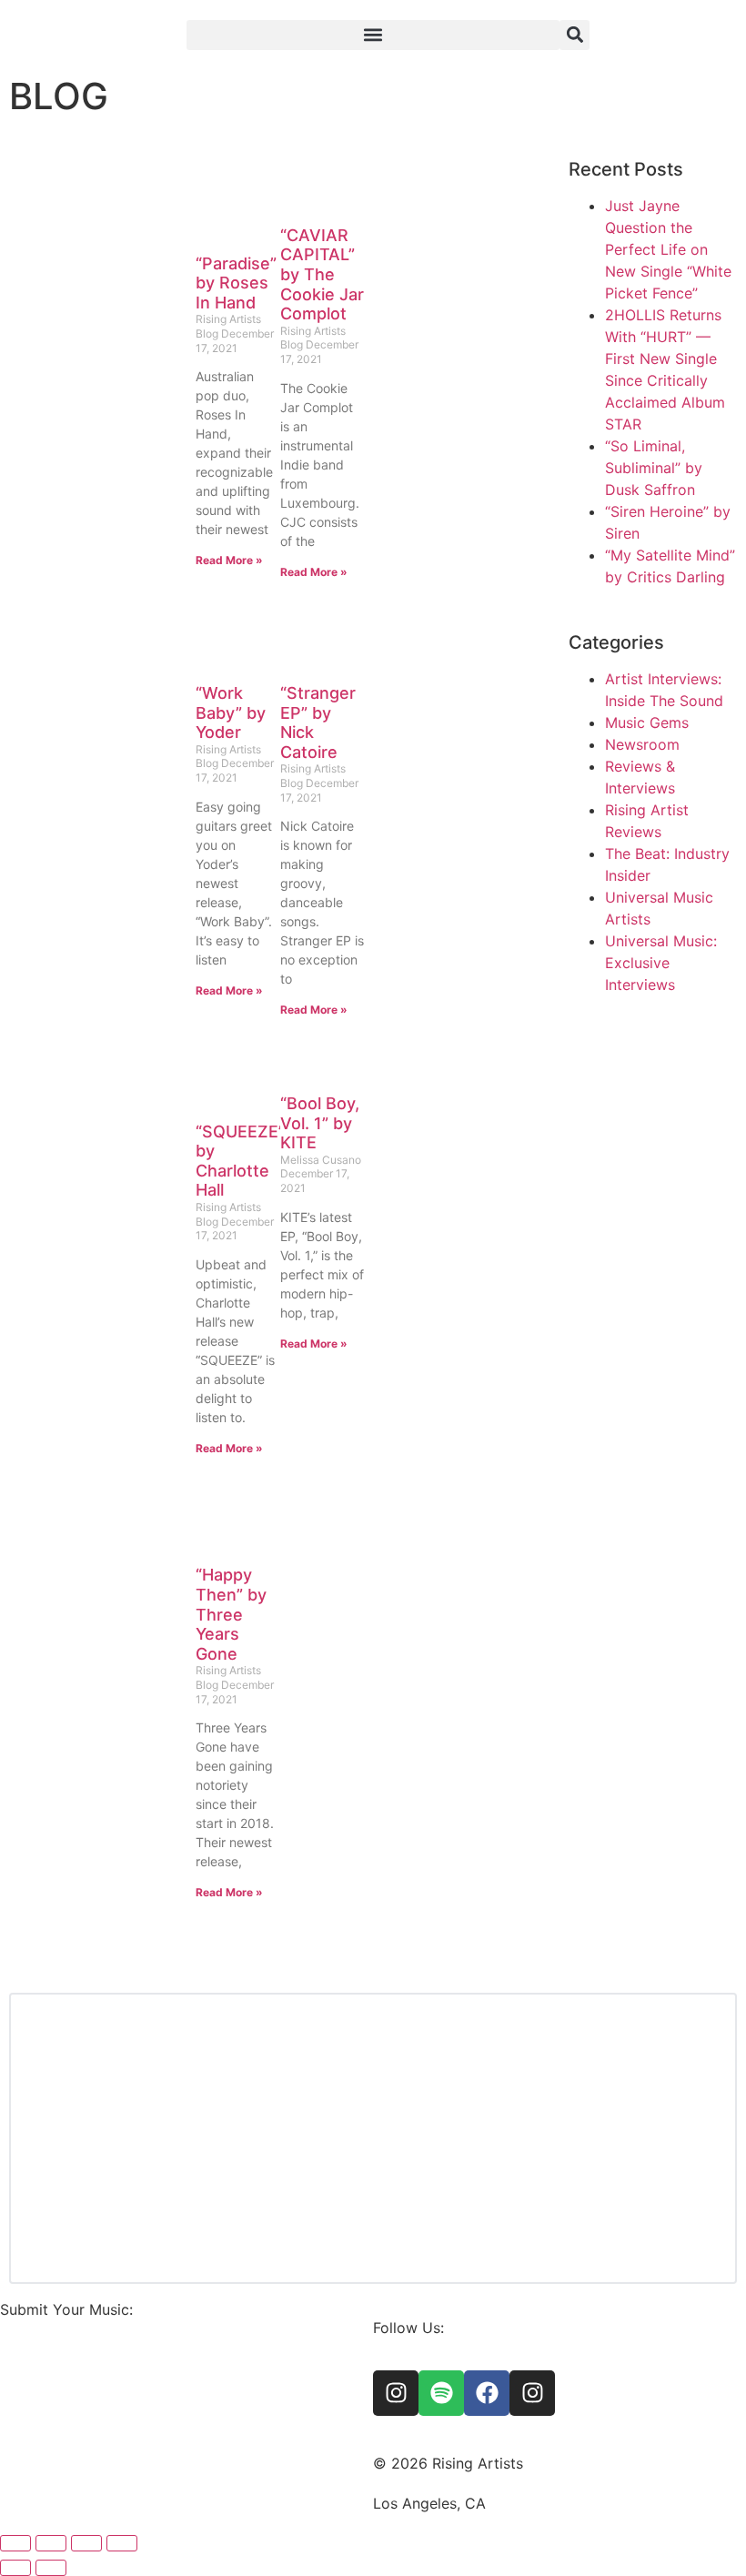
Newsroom (642, 744)
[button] (373, 35)
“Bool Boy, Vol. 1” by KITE (320, 1123)
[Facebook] (487, 2393)
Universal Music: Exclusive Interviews (661, 963)
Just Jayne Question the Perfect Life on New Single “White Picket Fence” (668, 249)
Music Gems (647, 722)
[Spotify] (441, 2393)
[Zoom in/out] (15, 2543)
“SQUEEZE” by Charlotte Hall (240, 1161)
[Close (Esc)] (122, 2543)
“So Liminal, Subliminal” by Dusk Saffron (654, 468)
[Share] (86, 2543)
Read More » (229, 560)
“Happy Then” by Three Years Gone (231, 1614)
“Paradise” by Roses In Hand (236, 283)
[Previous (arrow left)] (15, 2568)
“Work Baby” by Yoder (231, 712)
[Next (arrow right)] (51, 2568)
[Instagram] (396, 2393)
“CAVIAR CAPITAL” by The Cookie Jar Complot (322, 274)
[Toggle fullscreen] (51, 2543)
